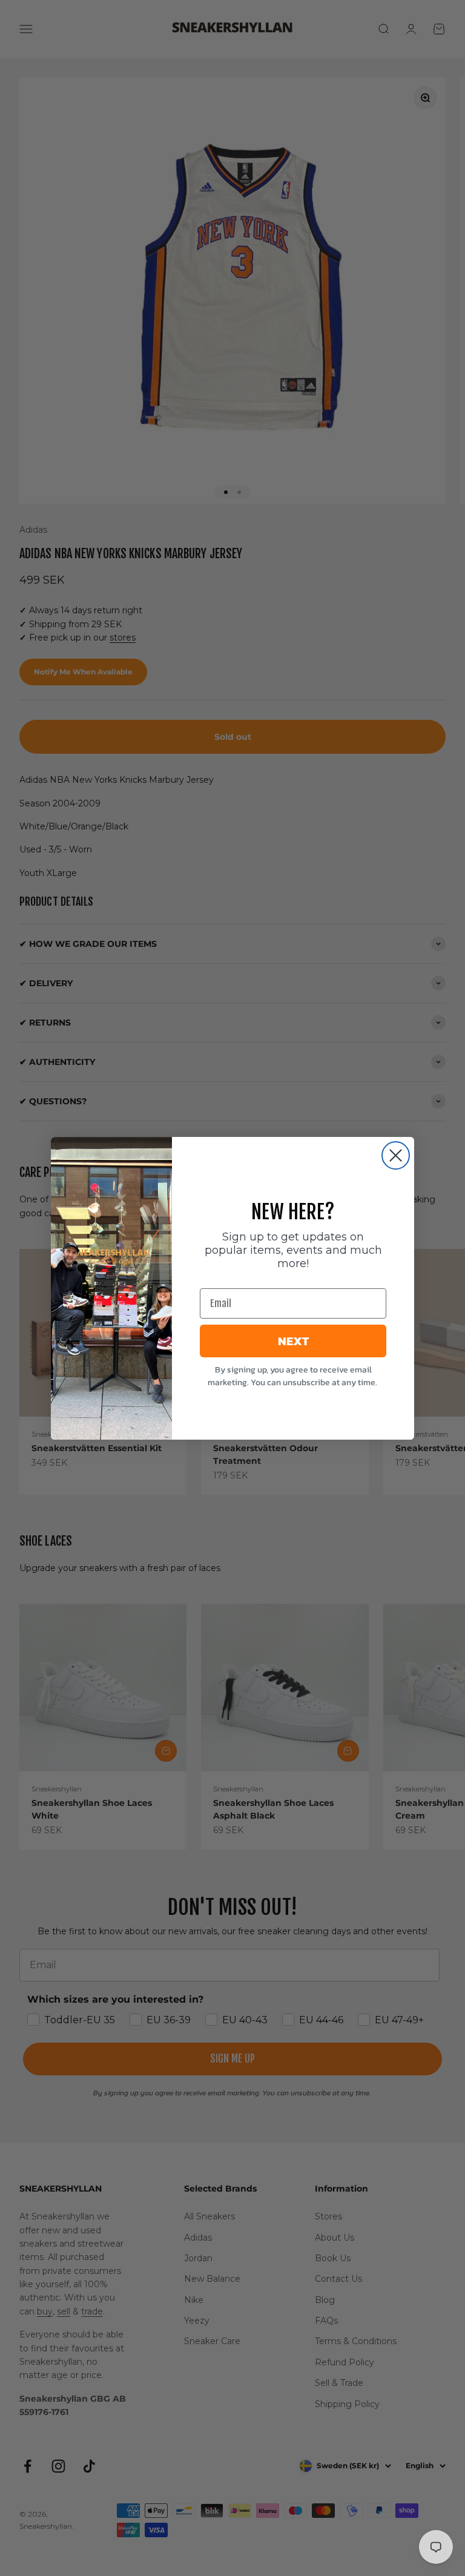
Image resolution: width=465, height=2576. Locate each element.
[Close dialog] (396, 1155)
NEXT (293, 1341)
